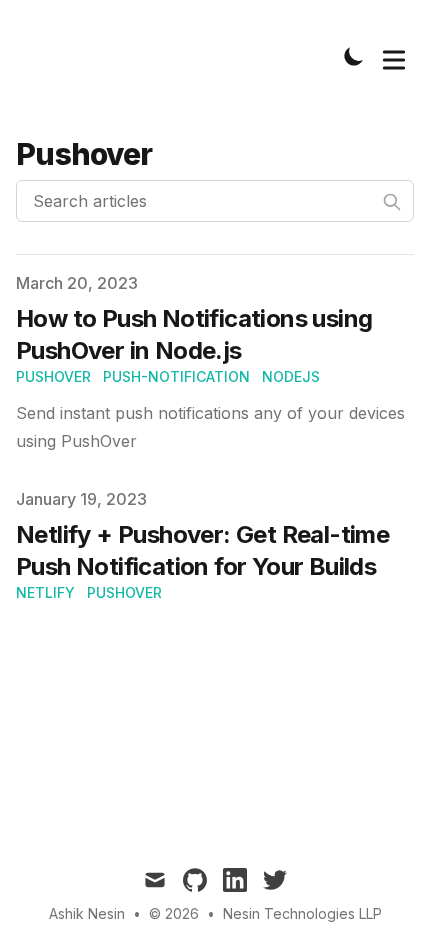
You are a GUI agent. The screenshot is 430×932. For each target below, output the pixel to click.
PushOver (53, 376)
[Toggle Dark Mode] (354, 56)
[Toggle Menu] (394, 56)
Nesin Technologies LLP (302, 913)
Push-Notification (176, 376)
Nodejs (291, 376)
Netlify (45, 592)
